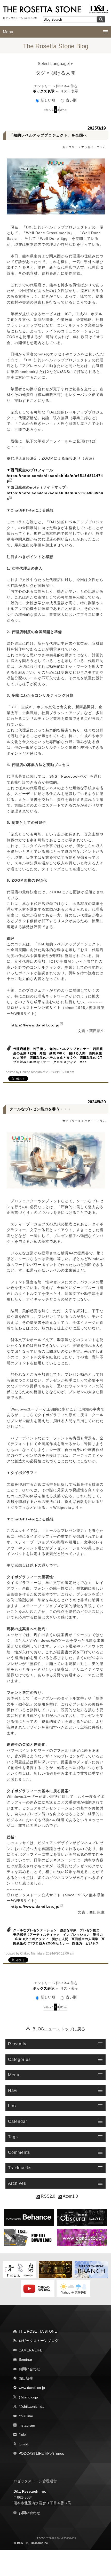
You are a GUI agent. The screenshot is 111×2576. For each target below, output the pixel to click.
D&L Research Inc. (30, 2491)
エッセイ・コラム (93, 147)
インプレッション (76, 1935)
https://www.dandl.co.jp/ (35, 1025)
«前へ (47, 110)
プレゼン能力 (90, 1930)
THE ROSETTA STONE (38, 2331)
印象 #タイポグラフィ (32, 1939)
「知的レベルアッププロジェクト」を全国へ (48, 135)
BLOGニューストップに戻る (59, 2029)
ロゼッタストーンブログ (38, 2341)
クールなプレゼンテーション (35, 1930)
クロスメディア (65, 1062)
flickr (22, 2435)
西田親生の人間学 (85, 1939)
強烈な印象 (68, 1930)
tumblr (24, 2444)
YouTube (26, 2416)
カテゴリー (70, 147)
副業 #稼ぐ (58, 1053)
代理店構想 (22, 1049)
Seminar (25, 2359)
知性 (43, 1053)
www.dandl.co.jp (32, 2388)
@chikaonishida (31, 2406)
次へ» (64, 110)
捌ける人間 (77, 1053)
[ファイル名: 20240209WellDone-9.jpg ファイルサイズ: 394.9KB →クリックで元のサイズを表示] (56, 1160)
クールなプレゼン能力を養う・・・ (41, 1109)
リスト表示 (69, 91)
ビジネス (92, 1943)
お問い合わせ (29, 2369)
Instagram (27, 2425)
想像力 (77, 1943)
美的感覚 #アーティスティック (37, 1935)
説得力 (98, 1935)
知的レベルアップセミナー (70, 1049)
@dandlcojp (28, 2397)
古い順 (71, 100)
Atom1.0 (70, 2196)
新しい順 (48, 100)
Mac (83, 1062)
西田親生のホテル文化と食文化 (53, 1058)
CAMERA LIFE (30, 2350)
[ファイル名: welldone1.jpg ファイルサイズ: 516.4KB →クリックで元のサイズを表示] (56, 187)
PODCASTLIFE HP (34, 2453)
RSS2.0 (47, 2196)
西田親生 (26, 2378)
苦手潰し (40, 1049)
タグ (41, 73)
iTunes (59, 2453)
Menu (8, 32)
